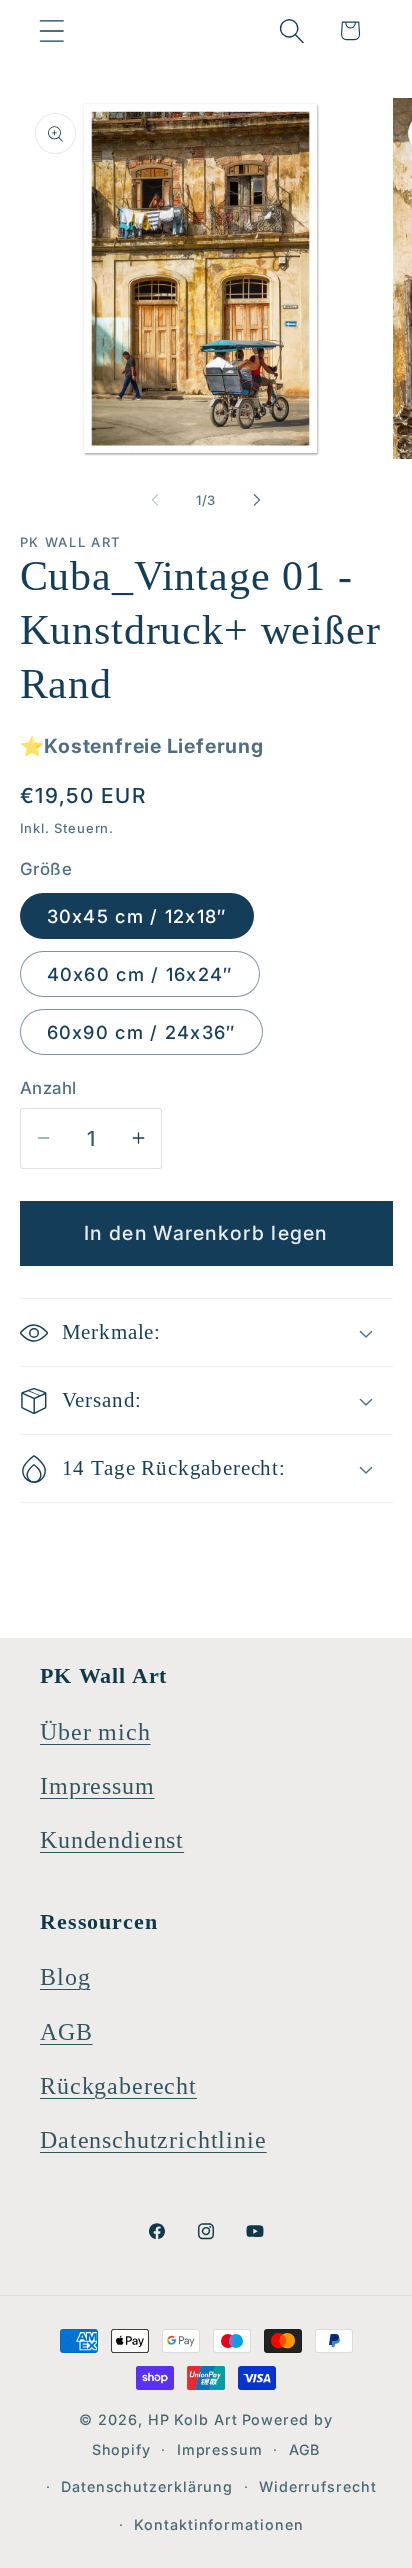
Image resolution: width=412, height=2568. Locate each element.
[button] (51, 30)
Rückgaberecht (118, 2086)
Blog (65, 1977)
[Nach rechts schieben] (257, 500)
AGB (66, 2032)
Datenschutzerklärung (147, 2486)
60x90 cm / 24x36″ (141, 1032)
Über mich (95, 1732)
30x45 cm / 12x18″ (137, 916)
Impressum (97, 1786)
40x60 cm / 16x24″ (140, 974)
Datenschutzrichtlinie (153, 2140)
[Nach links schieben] (155, 500)
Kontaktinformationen (218, 2524)
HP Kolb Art (193, 2419)
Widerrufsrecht (318, 2486)
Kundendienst (112, 1840)
